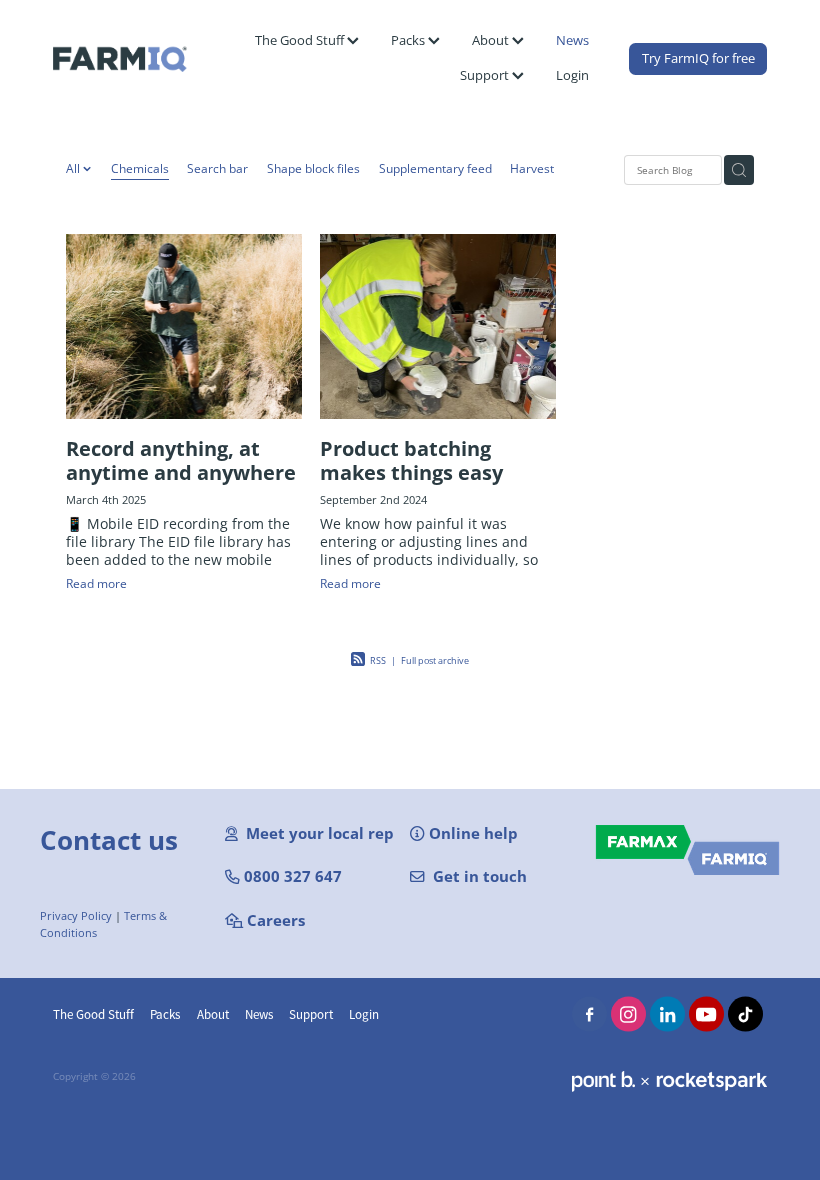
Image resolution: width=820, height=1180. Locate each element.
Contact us (109, 840)
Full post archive (435, 660)
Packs (409, 40)
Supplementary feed (435, 168)
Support (486, 75)
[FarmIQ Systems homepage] (124, 59)
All (74, 168)
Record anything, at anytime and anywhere (181, 460)
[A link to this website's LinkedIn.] (667, 1014)
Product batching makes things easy (411, 460)
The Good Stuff (301, 40)
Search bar (217, 168)
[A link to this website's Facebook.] (589, 1014)
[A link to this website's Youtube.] (706, 1014)
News (572, 40)
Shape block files (313, 168)
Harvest (532, 168)
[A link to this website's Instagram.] (628, 1014)
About (492, 40)
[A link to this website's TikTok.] (745, 1014)
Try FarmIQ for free (698, 58)
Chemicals (140, 168)
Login (572, 75)
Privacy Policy (76, 916)
